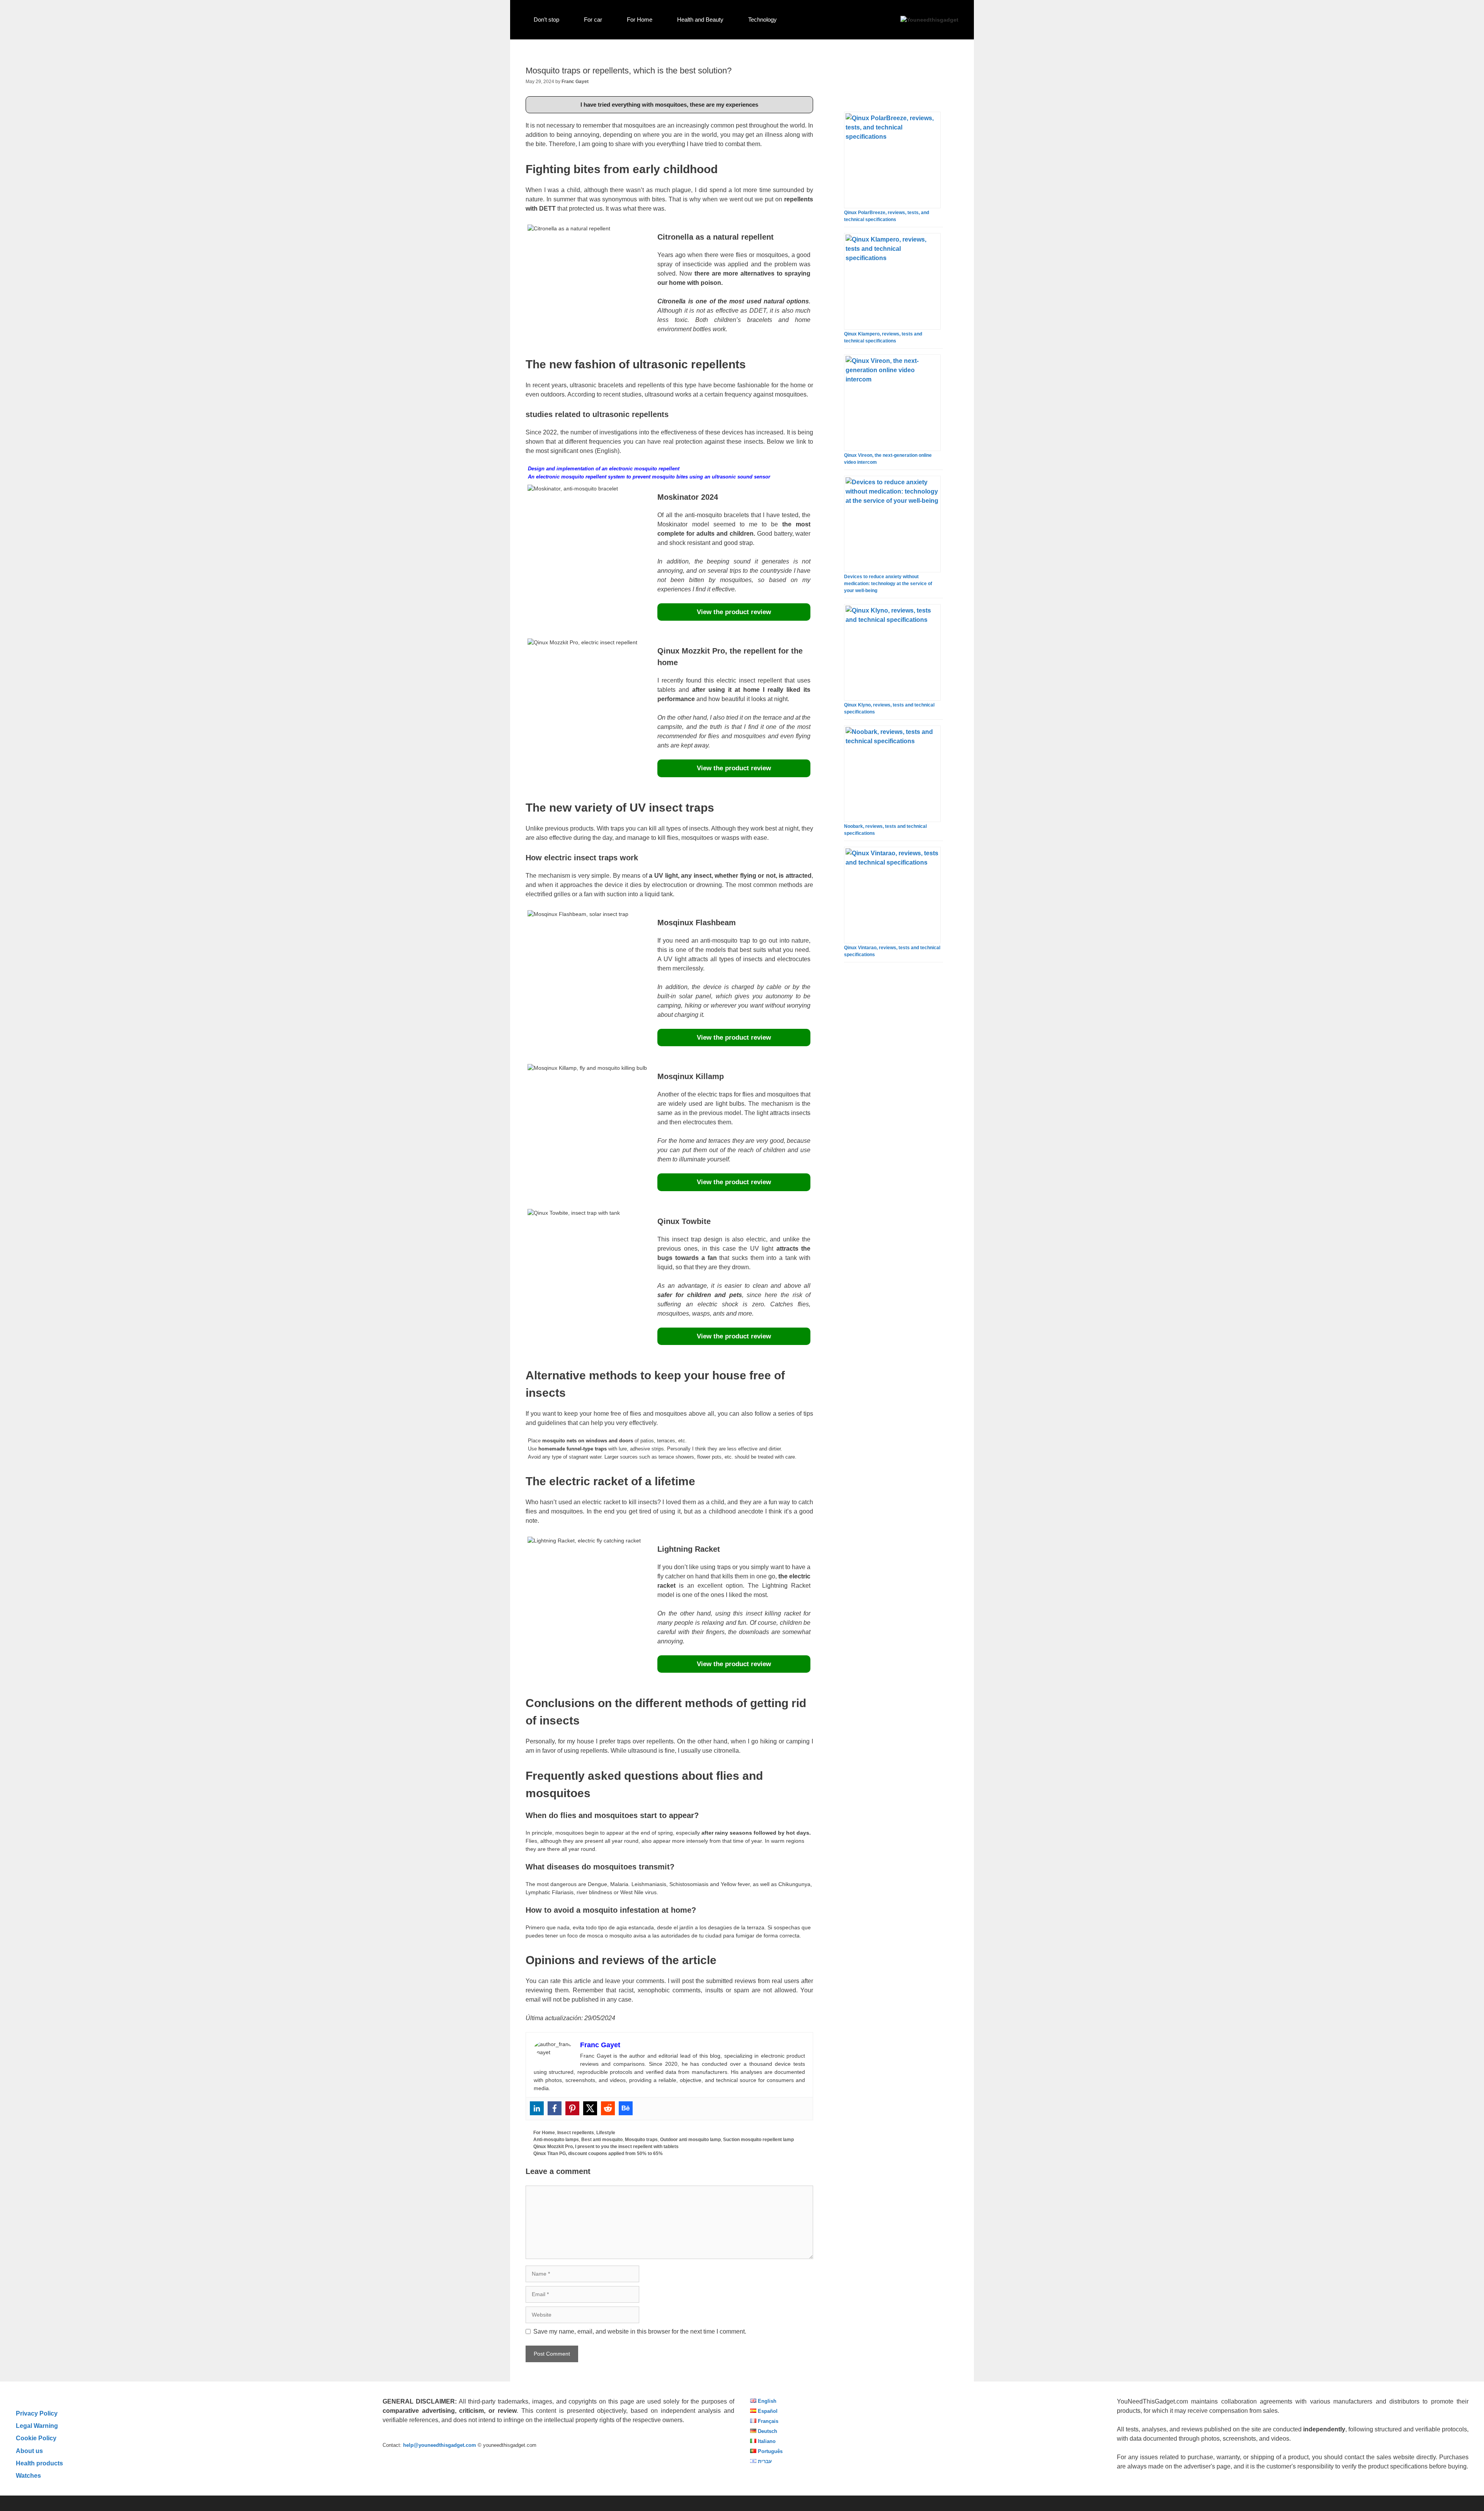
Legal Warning (37, 2426)
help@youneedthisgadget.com (440, 2445)
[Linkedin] (537, 2108)
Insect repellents (576, 2133)
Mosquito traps (641, 2140)
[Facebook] (555, 2108)
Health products (39, 2463)
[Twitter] (590, 2108)
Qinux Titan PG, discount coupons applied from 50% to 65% (598, 2154)
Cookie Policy (36, 2438)
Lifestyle (606, 2133)
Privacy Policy (37, 2413)
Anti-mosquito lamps (556, 2140)
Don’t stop (546, 20)
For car (593, 20)
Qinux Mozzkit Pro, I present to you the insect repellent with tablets (606, 2147)
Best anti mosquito (602, 2140)
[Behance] (626, 2108)
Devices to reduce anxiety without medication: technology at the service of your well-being (888, 584)
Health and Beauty (700, 20)
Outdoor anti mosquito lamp (690, 2140)
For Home (640, 20)
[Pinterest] (572, 2108)
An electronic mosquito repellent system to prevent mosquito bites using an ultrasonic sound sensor (649, 477)
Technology (762, 20)
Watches (28, 2475)
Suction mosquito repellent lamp (758, 2140)
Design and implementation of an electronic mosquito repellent (604, 469)
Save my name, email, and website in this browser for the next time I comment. (640, 2331)
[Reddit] (608, 2108)
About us (29, 2451)
